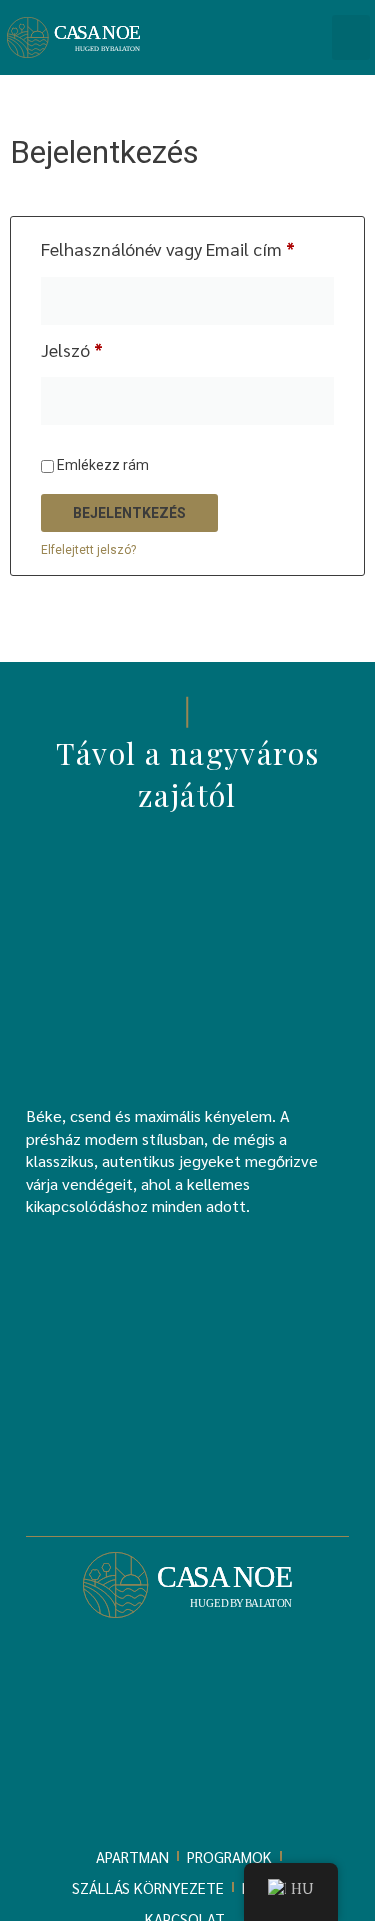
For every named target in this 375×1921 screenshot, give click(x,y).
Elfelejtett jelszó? (88, 550)
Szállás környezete (148, 1887)
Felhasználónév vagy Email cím (187, 248)
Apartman (132, 1856)
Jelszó (106, 349)
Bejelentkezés (129, 513)
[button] (351, 37)
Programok (229, 1856)
